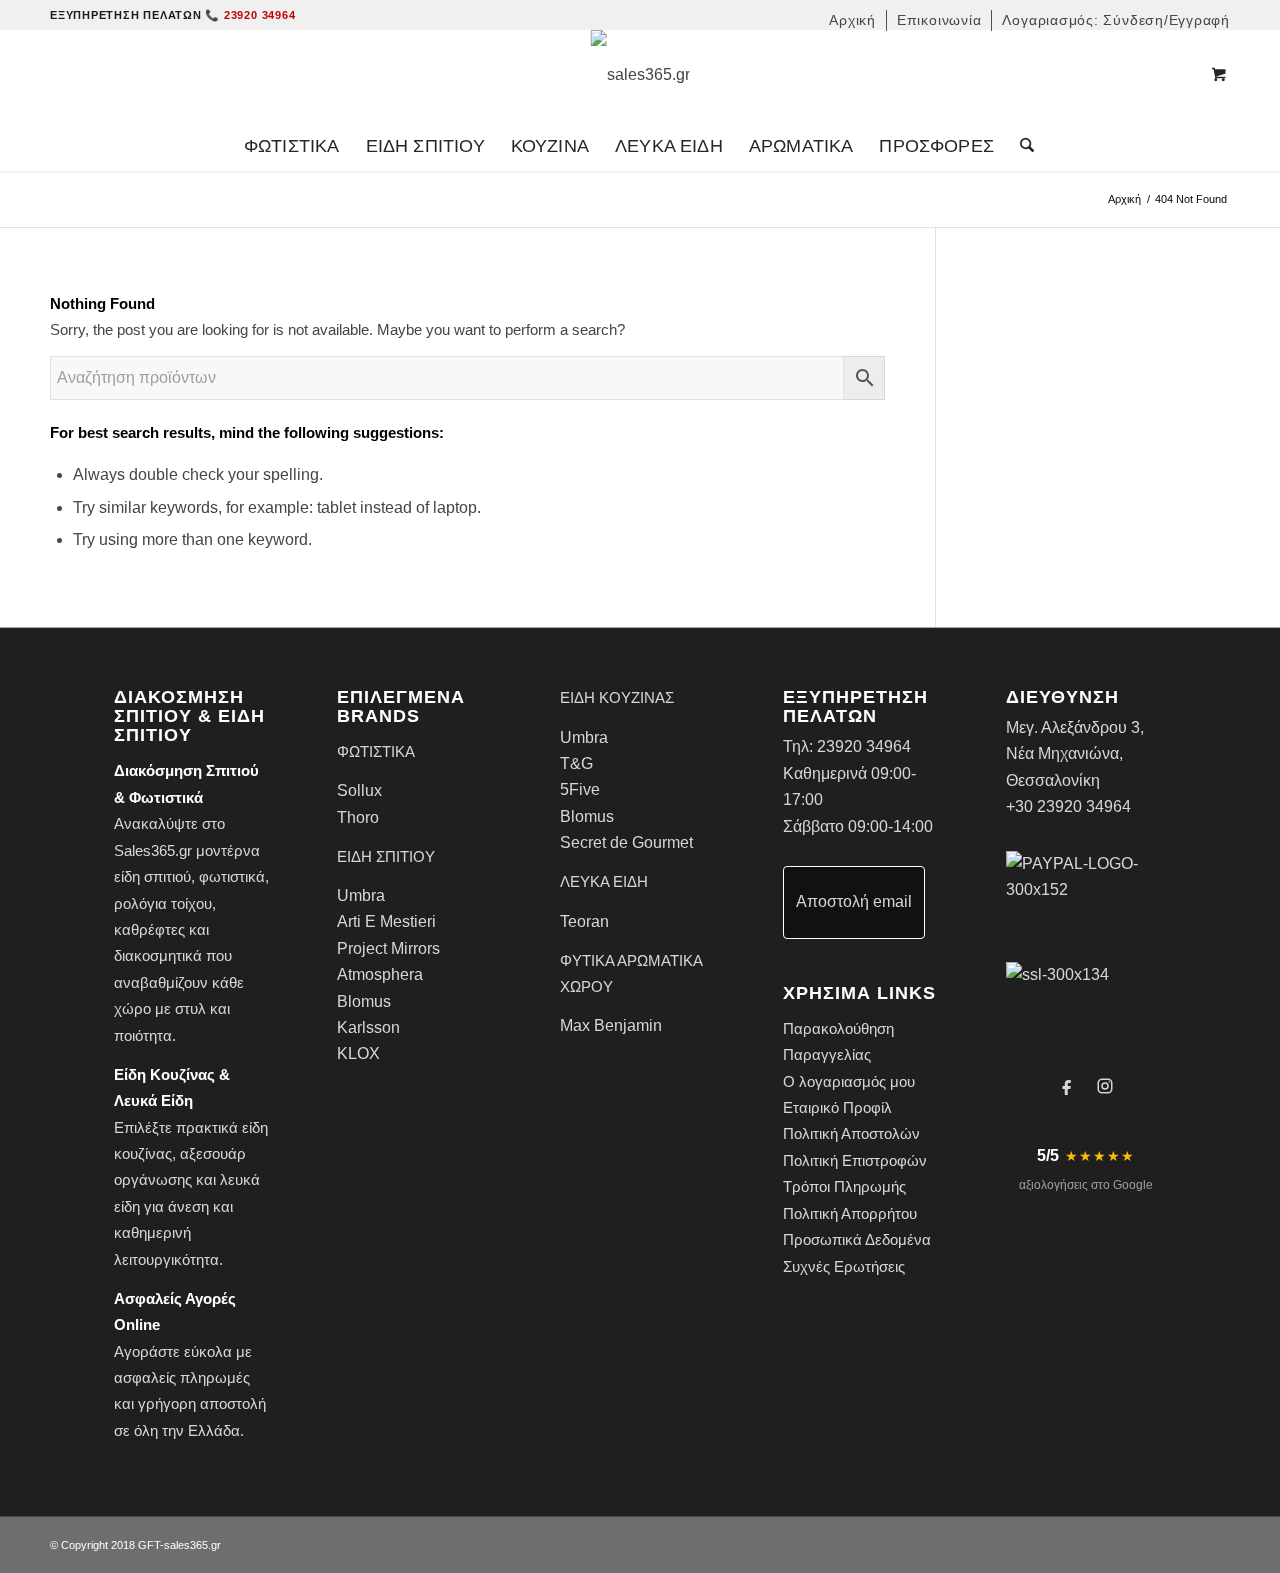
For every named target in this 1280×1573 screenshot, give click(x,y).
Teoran (584, 921)
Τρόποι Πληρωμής (844, 1186)
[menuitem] (853, 20)
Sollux (359, 790)
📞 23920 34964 (250, 15)
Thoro (358, 817)
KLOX (358, 1053)
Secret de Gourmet (626, 842)
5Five (580, 789)
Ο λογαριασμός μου (849, 1081)
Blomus (364, 1001)
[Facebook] (1067, 1086)
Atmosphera (380, 974)
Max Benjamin (611, 1025)
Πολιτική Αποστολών (851, 1133)
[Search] (1020, 146)
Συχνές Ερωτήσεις (844, 1266)
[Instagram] (1105, 1086)
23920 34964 (864, 746)
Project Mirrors (388, 948)
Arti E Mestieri (386, 921)
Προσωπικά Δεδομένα (857, 1239)
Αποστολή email (854, 901)
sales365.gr (192, 1545)
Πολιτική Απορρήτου (850, 1213)
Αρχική (1124, 199)
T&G (576, 763)
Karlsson (368, 1027)
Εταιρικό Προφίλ (837, 1107)
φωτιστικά (232, 876)
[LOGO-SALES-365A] (640, 75)
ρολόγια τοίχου (163, 903)
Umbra (361, 895)
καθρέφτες (149, 929)
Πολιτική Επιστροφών (855, 1160)
